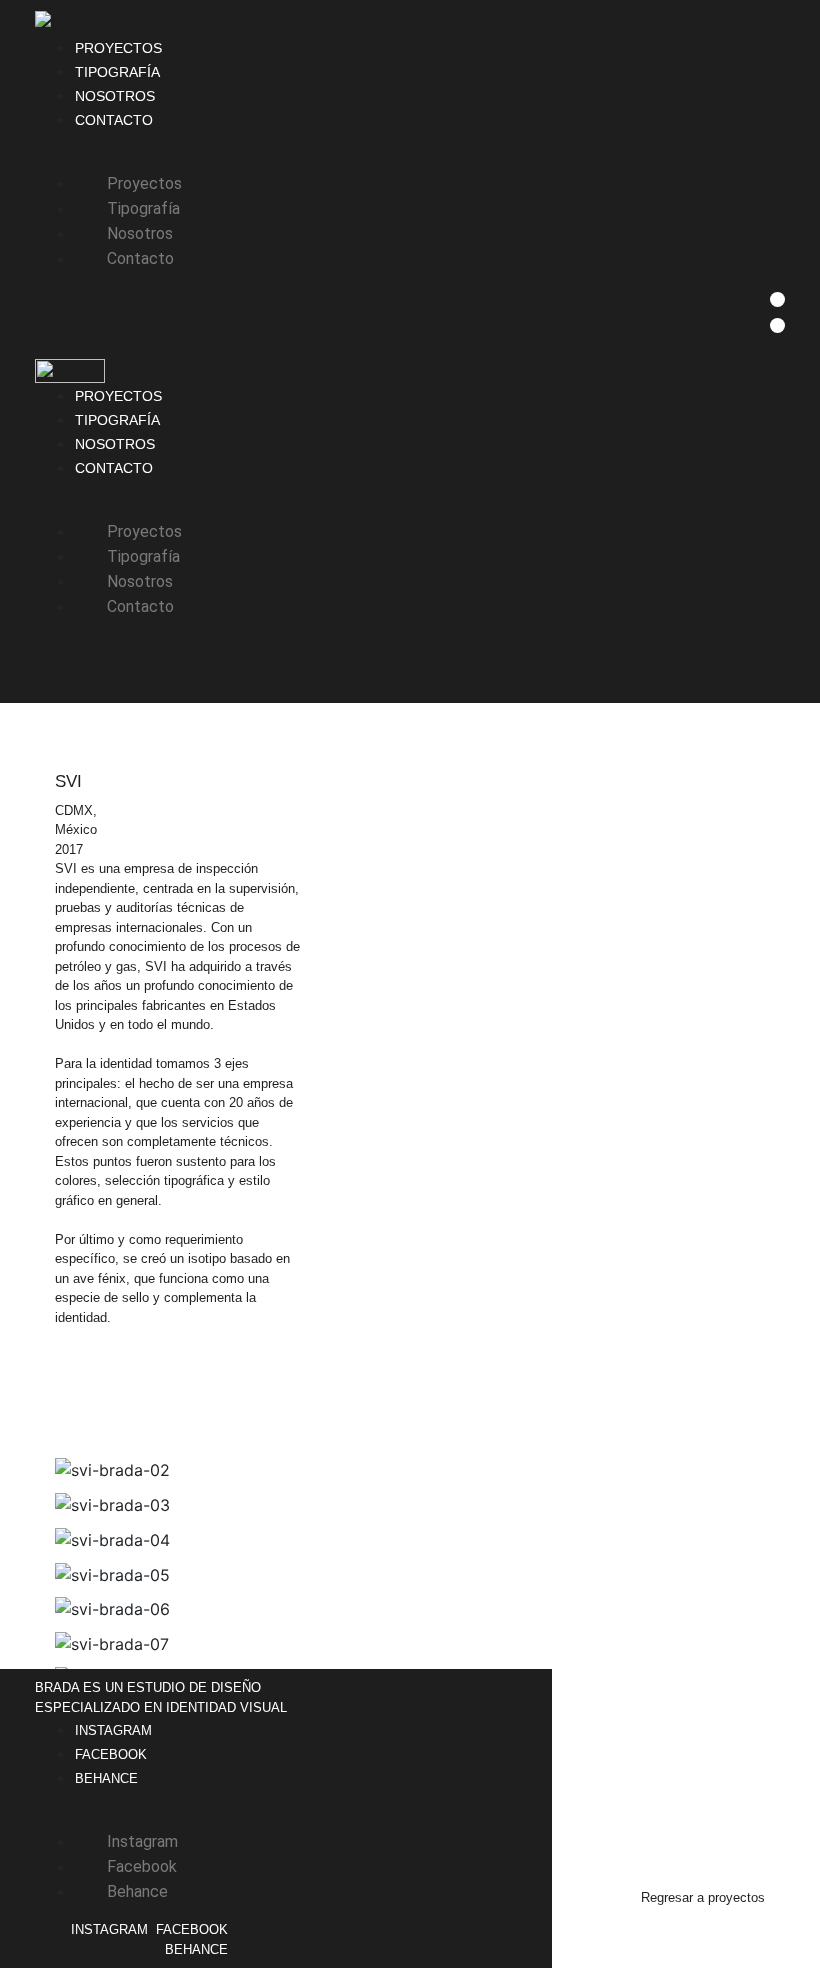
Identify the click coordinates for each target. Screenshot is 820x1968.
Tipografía (117, 72)
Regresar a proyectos (703, 1897)
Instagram (113, 1730)
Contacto (114, 120)
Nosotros (115, 96)
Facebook (111, 1754)
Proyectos (118, 48)
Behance (106, 1778)
